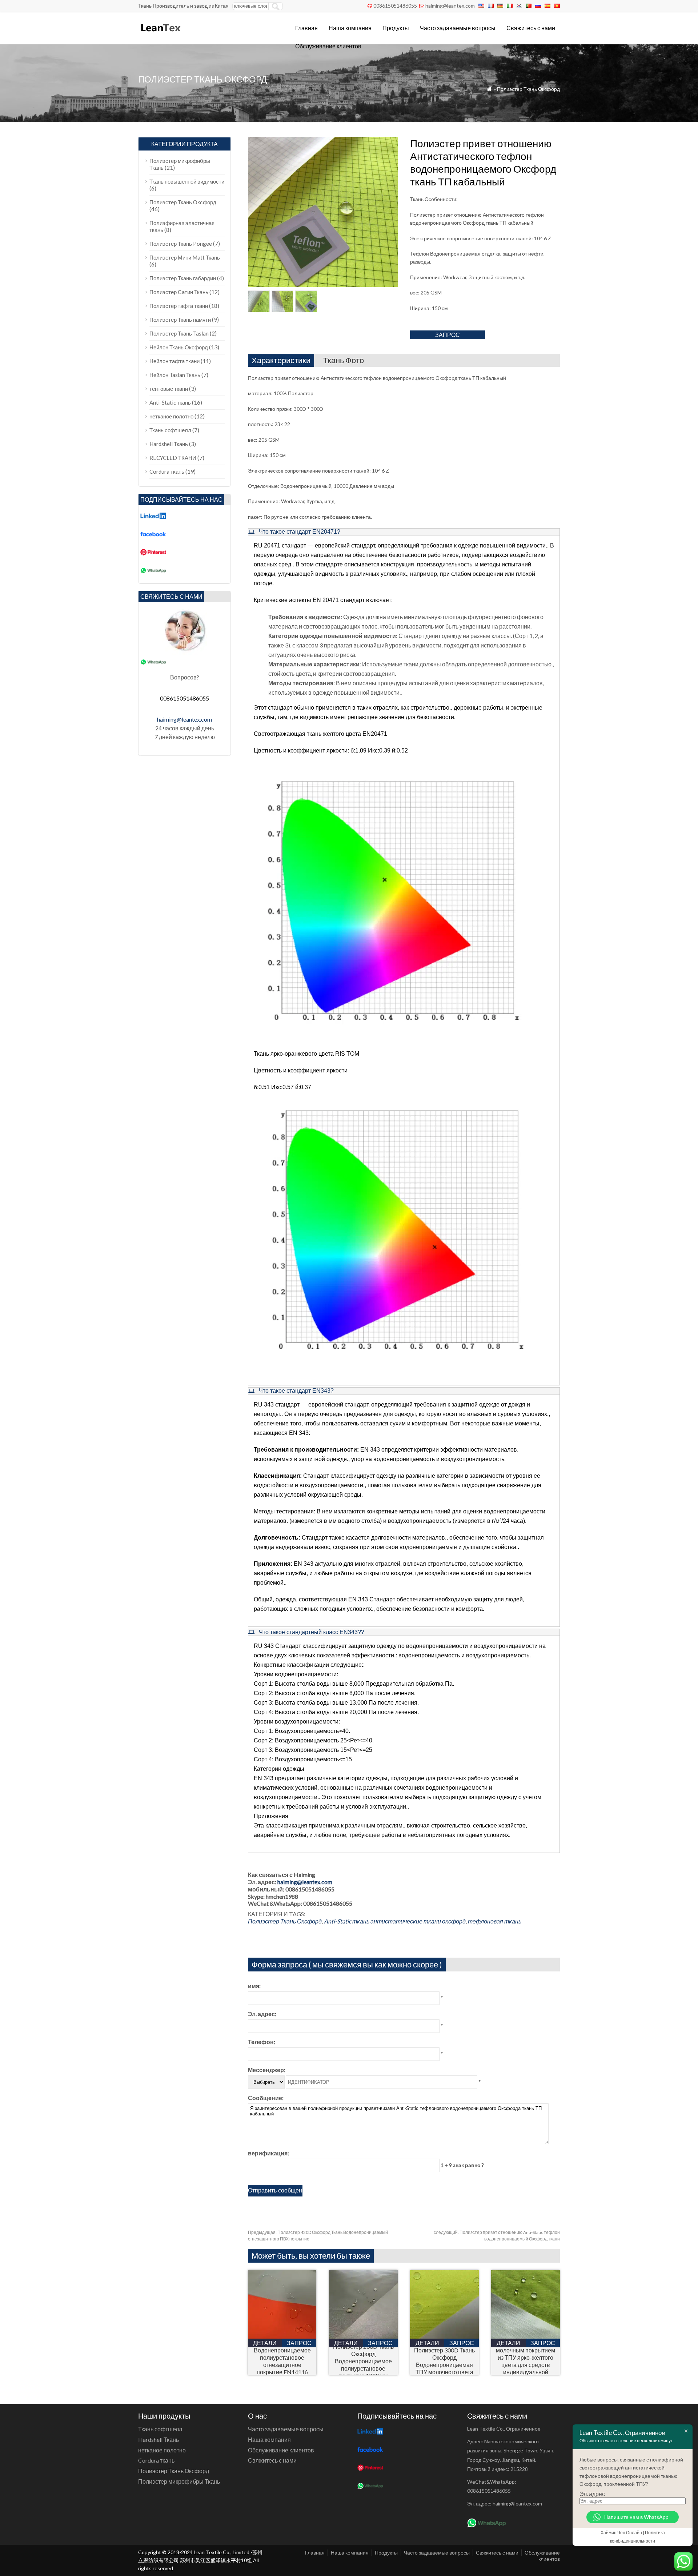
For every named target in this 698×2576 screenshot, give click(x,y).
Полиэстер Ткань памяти (180, 320)
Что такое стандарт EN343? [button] (296, 1391)
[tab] (404, 532)
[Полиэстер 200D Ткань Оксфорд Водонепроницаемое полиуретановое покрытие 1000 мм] (363, 2336)
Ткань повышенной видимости (187, 181)
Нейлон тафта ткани (174, 361)
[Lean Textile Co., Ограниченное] (160, 35)
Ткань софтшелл (170, 430)
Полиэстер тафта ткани (179, 306)
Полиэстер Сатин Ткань (179, 292)
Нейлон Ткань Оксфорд (179, 347)
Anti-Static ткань (347, 1921)
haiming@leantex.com (450, 6)
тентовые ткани (169, 389)
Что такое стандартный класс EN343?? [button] (311, 1632)
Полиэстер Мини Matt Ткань (185, 257)
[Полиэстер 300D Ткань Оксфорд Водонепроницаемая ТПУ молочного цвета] (444, 2336)
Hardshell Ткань (169, 444)
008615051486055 (395, 6)
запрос (448, 335)
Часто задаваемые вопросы (458, 28)
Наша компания (350, 28)
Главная (306, 28)
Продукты (396, 28)
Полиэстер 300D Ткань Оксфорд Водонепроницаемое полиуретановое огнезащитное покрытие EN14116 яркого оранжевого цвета (282, 2361)
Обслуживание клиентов (328, 46)
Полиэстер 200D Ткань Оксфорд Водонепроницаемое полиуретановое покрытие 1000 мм (363, 2361)
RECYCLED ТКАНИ (173, 458)
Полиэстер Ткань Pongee (181, 244)
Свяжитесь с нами (531, 28)
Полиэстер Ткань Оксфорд (528, 89)
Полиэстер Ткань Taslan (179, 333)
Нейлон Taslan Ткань (175, 375)
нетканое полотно (171, 416)
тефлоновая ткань (495, 1921)
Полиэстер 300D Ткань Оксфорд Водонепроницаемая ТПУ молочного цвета (444, 2361)
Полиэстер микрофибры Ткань (179, 2481)
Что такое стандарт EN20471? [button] (299, 532)
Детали (265, 2343)
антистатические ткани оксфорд (418, 1921)
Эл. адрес (592, 2494)
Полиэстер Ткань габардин (183, 278)
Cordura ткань (167, 472)
